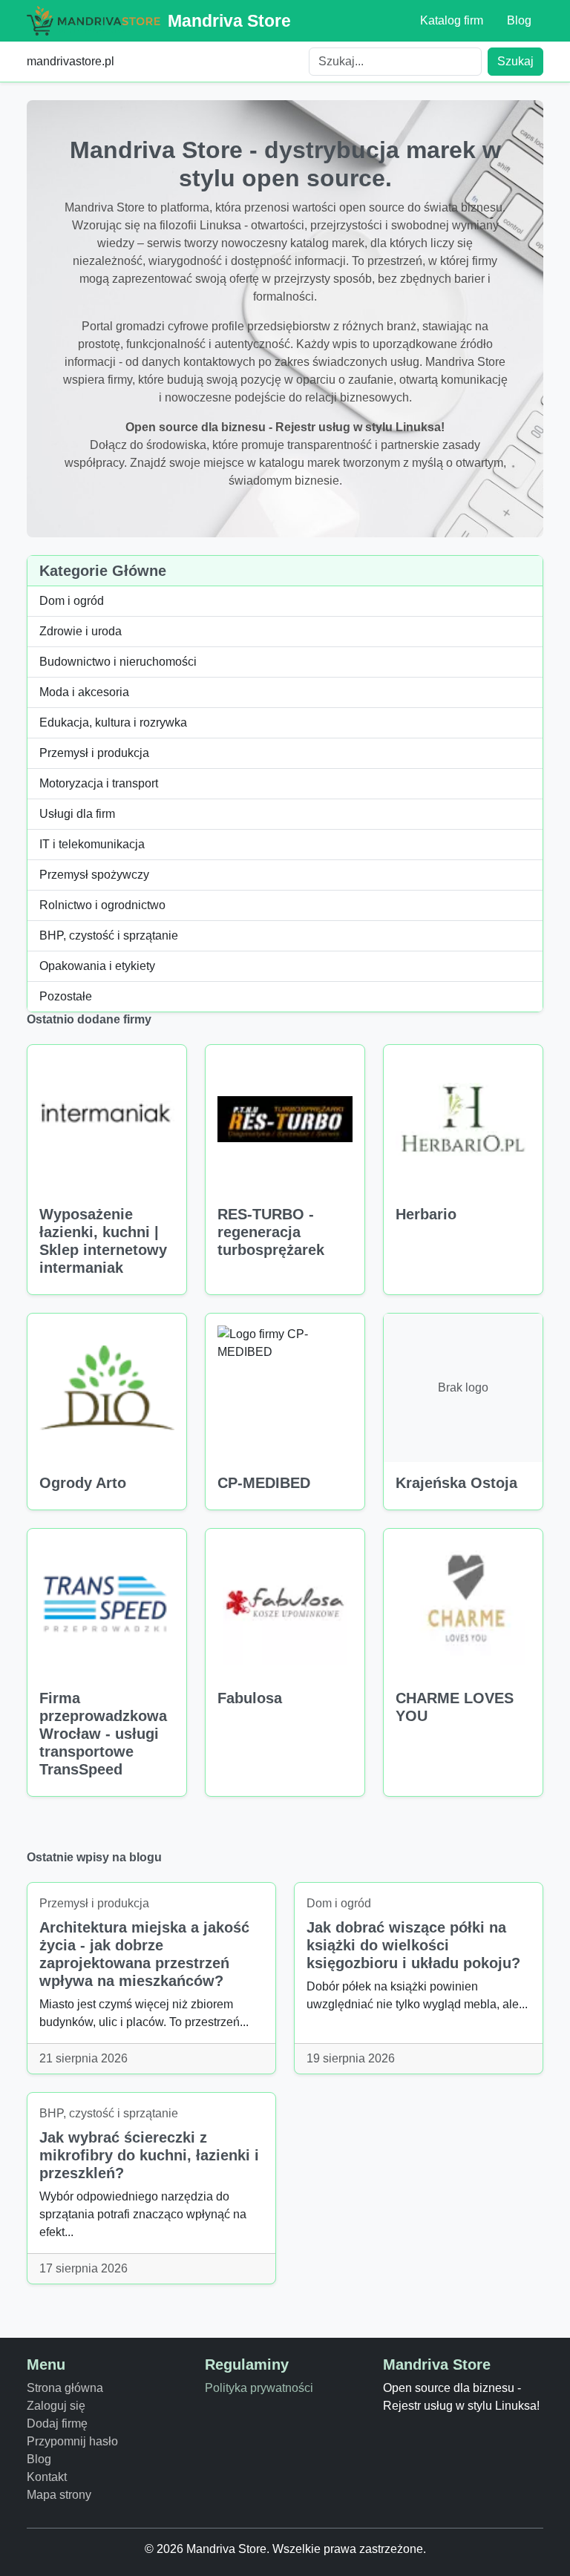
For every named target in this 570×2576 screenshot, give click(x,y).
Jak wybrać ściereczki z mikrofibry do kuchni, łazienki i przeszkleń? (149, 2155)
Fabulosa (250, 1698)
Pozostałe (66, 996)
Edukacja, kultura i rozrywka (113, 722)
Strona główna (65, 2388)
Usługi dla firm (77, 814)
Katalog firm (452, 20)
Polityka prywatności (259, 2388)
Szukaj (515, 61)
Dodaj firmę (57, 2423)
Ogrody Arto (83, 1483)
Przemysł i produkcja (94, 753)
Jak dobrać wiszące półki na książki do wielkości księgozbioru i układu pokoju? (413, 1945)
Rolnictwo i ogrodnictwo (102, 905)
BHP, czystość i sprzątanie (109, 935)
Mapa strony (59, 2495)
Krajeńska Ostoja (456, 1483)
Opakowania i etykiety (97, 966)
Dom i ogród (72, 601)
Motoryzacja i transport (99, 783)
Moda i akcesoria (84, 692)
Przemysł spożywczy (94, 875)
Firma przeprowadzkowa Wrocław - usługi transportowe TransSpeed (103, 1734)
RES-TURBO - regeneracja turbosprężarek (271, 1232)
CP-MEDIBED (264, 1483)
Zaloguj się (56, 2406)
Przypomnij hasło (72, 2441)
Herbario (426, 1214)
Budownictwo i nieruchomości (118, 662)
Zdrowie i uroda (81, 631)
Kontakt (47, 2477)
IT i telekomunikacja (92, 844)
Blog (519, 20)
